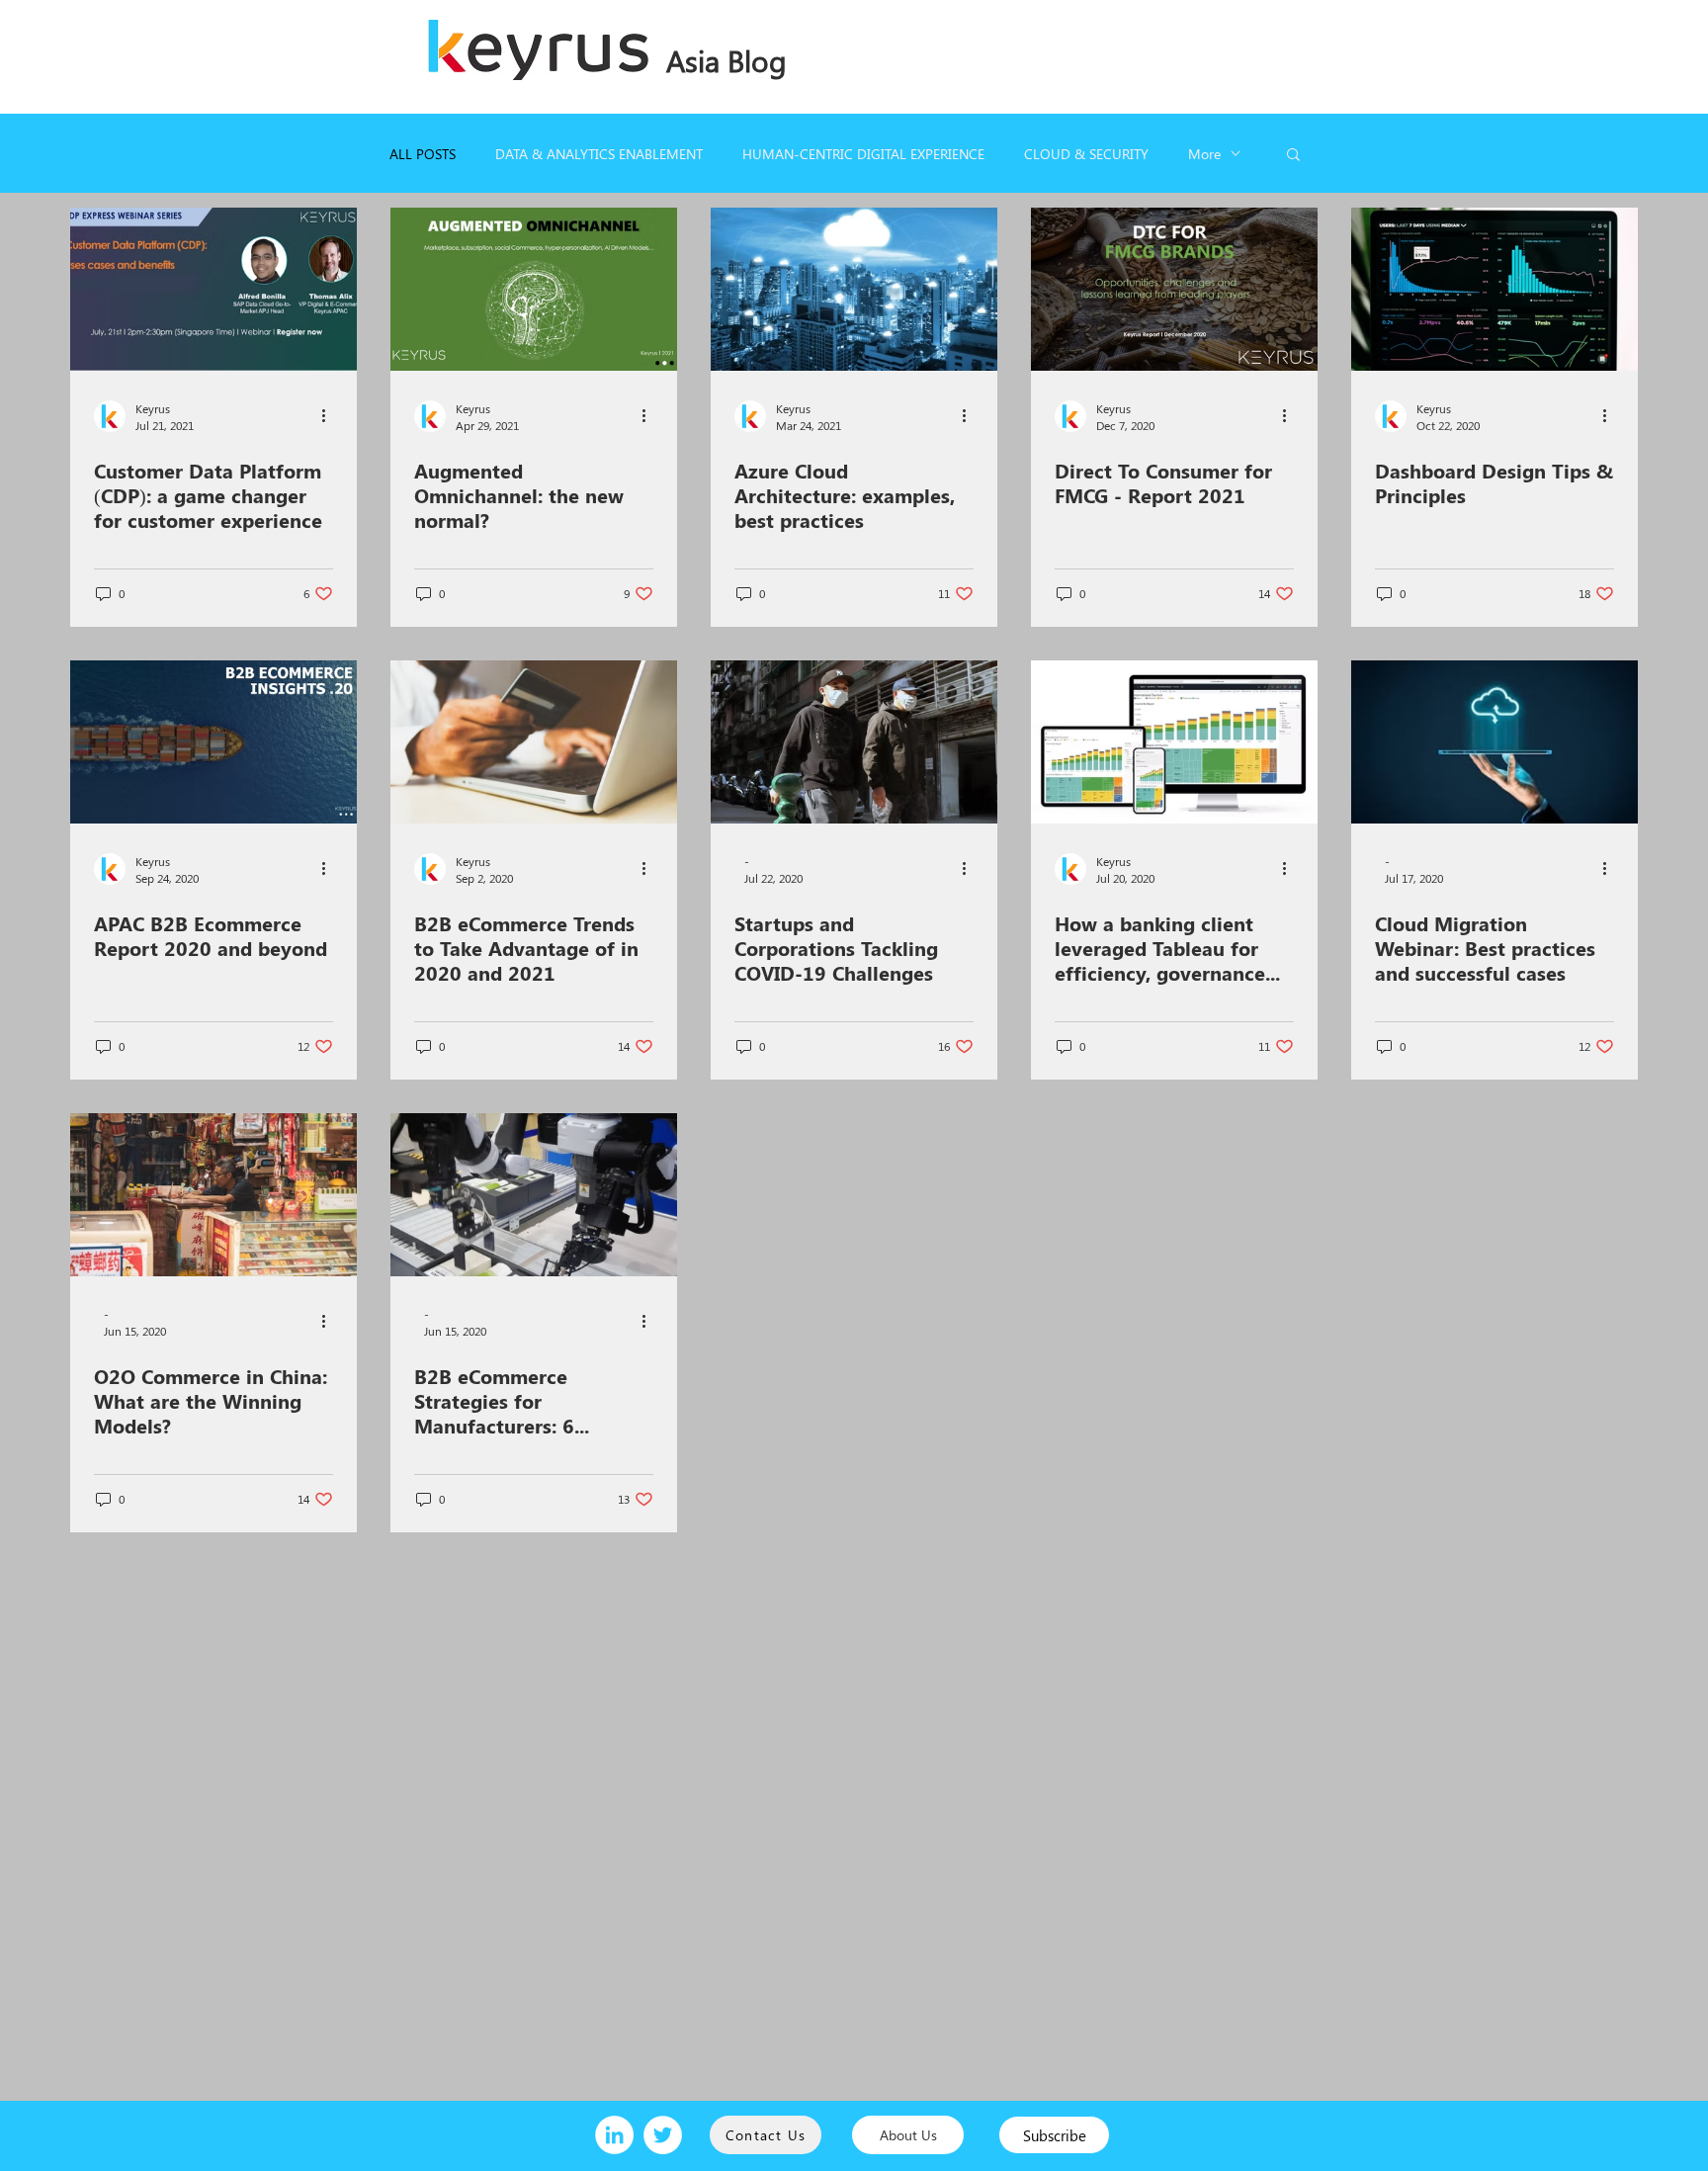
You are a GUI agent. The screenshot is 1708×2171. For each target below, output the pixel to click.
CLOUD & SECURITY (1086, 154)
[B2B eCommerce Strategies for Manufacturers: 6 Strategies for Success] (534, 1195)
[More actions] (330, 416)
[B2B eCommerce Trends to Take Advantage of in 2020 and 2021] (534, 742)
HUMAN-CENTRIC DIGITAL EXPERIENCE (863, 154)
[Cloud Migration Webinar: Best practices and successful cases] (1494, 742)
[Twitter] (663, 2135)
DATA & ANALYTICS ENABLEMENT (599, 154)
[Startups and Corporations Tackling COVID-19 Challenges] (854, 742)
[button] (1293, 156)
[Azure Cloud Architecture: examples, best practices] (854, 289)
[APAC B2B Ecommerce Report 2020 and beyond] (213, 742)
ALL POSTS (423, 154)
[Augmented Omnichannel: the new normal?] (534, 289)
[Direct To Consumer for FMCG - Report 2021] (1174, 289)
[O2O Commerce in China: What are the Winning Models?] (213, 1195)
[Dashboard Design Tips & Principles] (1494, 289)
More (1204, 154)
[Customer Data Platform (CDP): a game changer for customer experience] (213, 289)
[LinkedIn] (614, 2135)
